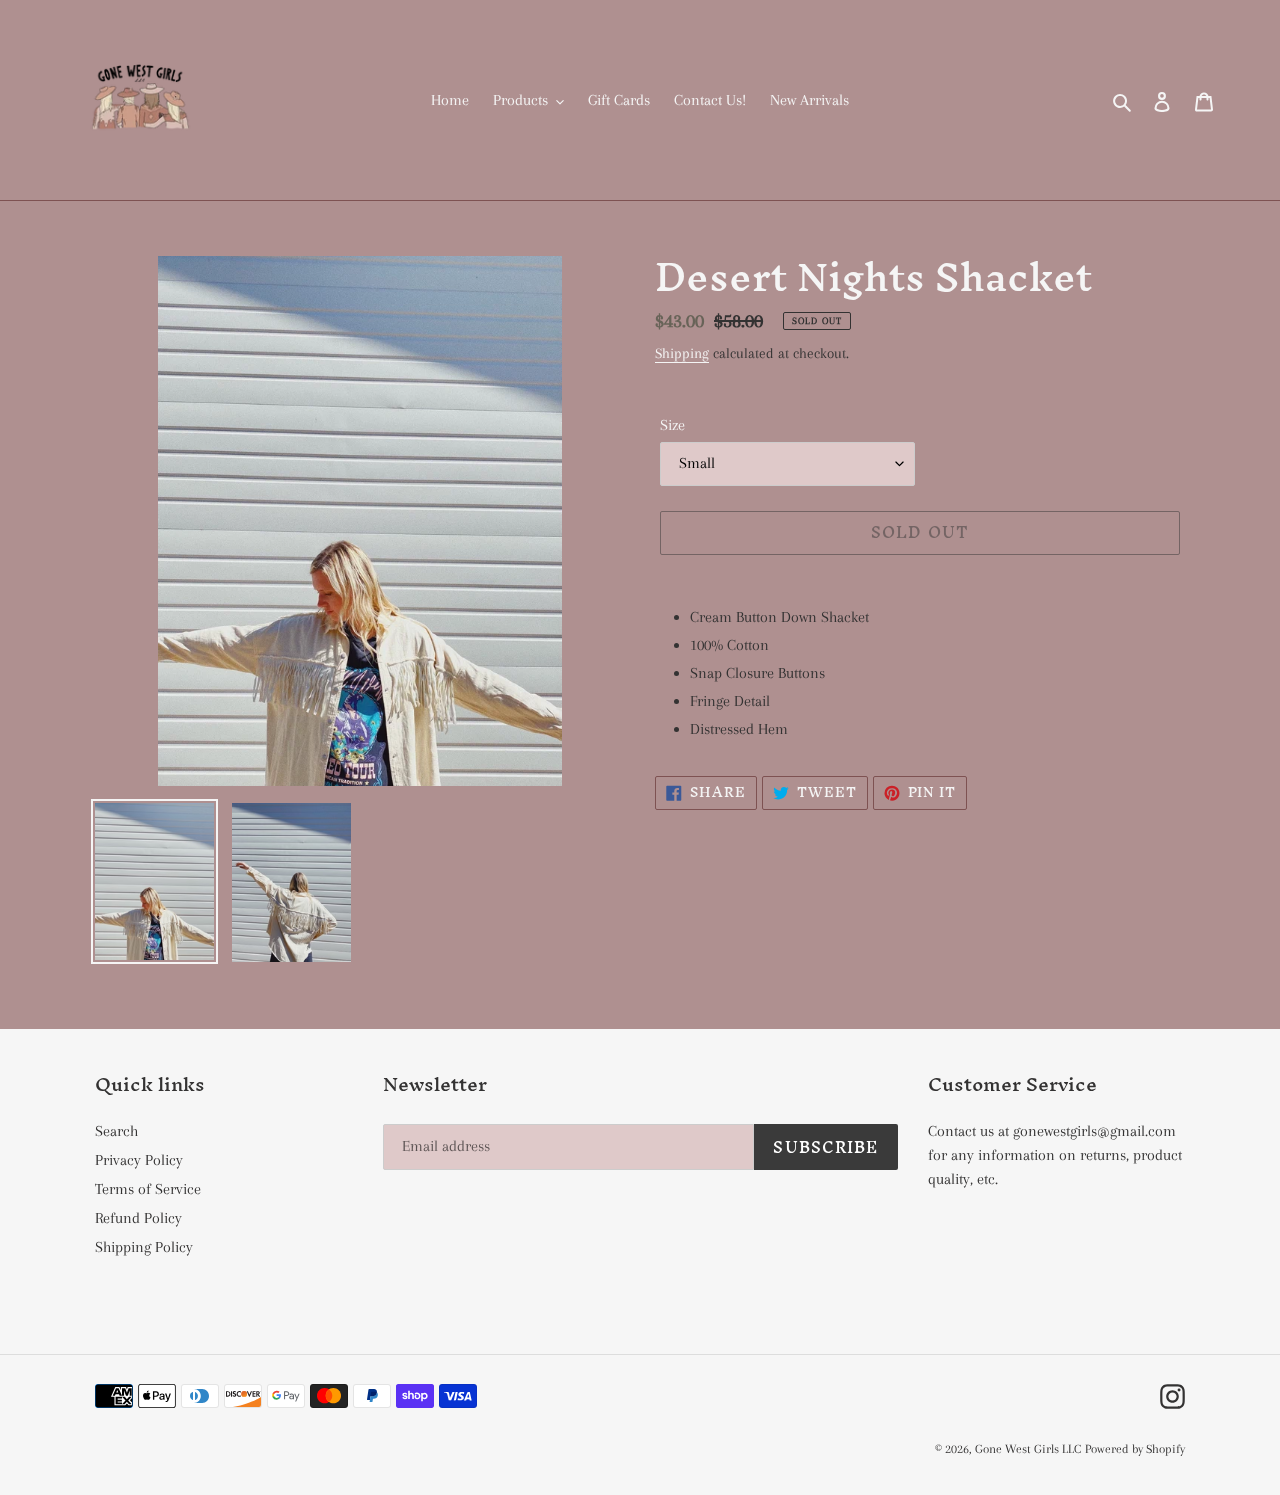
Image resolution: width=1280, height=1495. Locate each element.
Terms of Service (148, 1189)
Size (672, 425)
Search (116, 1131)
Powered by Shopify (1135, 1449)
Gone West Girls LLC (1028, 1449)
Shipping (682, 353)
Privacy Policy (139, 1160)
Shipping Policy (144, 1247)
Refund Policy (138, 1218)
